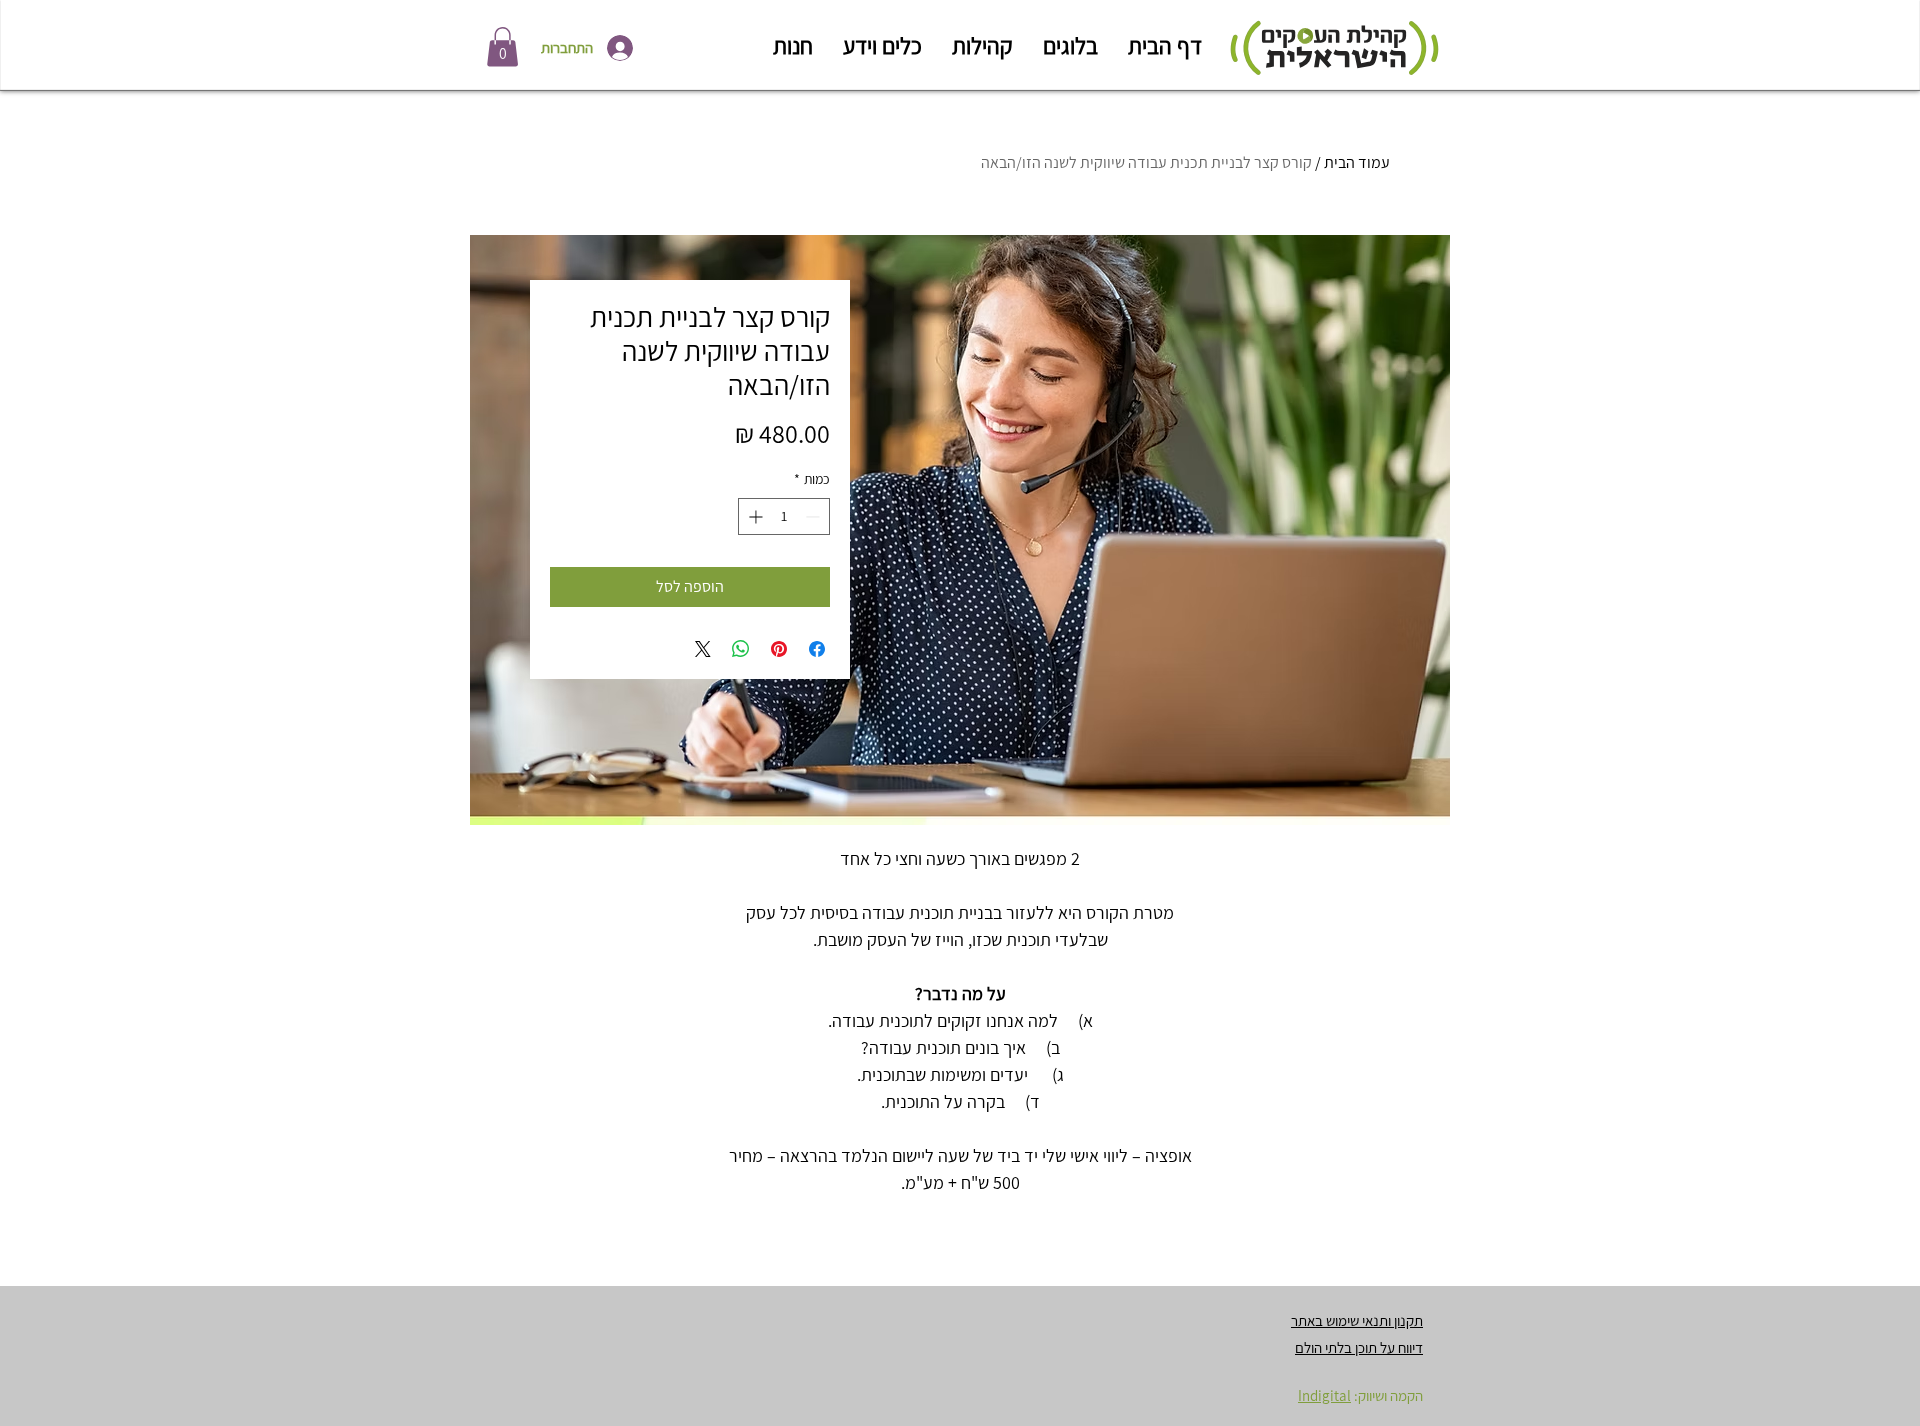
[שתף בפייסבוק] (817, 649)
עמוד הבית (1357, 162)
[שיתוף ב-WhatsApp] (741, 649)
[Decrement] (814, 516)
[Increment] (753, 516)
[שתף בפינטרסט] (779, 649)
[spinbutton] (784, 516)
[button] (502, 46)
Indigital (1324, 1395)
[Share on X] (703, 649)
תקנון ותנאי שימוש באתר (1357, 1320)
